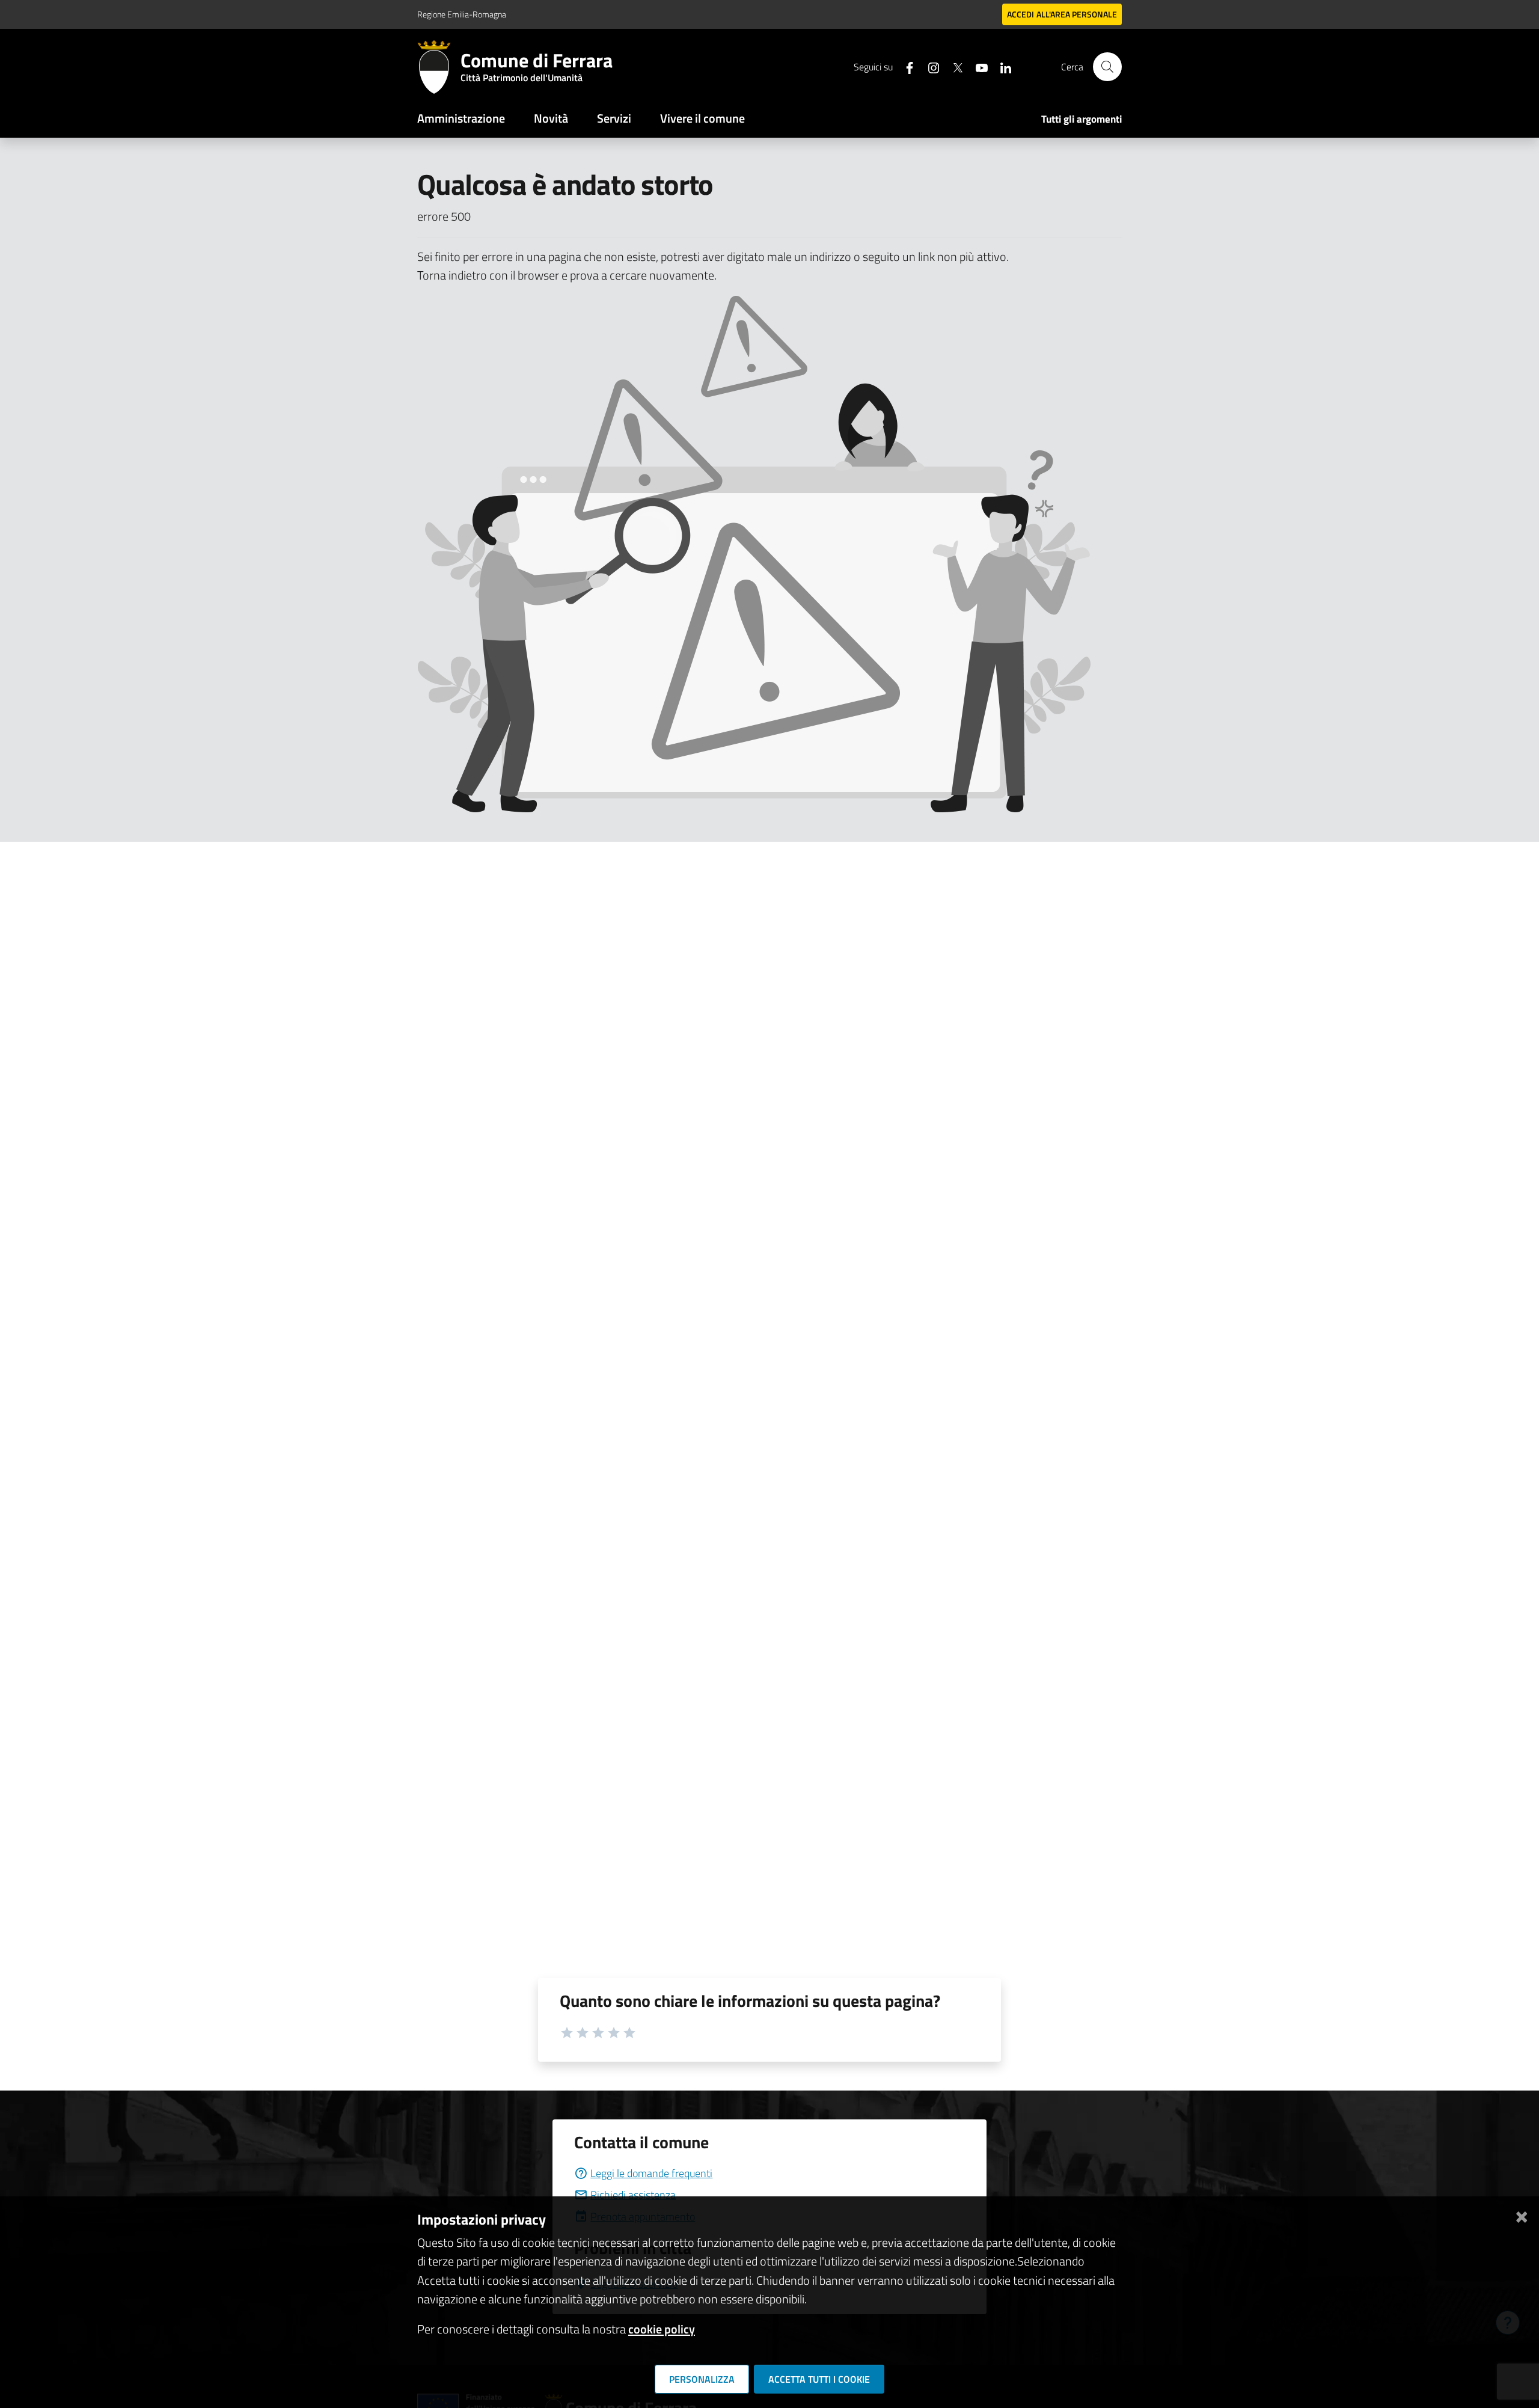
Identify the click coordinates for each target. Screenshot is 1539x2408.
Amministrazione (461, 118)
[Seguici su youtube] (977, 66)
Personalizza (702, 2379)
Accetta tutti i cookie (819, 2379)
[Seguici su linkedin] (1001, 66)
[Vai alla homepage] (439, 67)
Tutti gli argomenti (1082, 119)
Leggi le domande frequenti (651, 2173)
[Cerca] (1107, 67)
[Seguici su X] (953, 66)
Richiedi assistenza (633, 2195)
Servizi (614, 118)
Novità (551, 118)
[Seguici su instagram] (929, 66)
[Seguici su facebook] (905, 66)
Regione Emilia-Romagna (462, 14)
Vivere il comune (702, 118)
